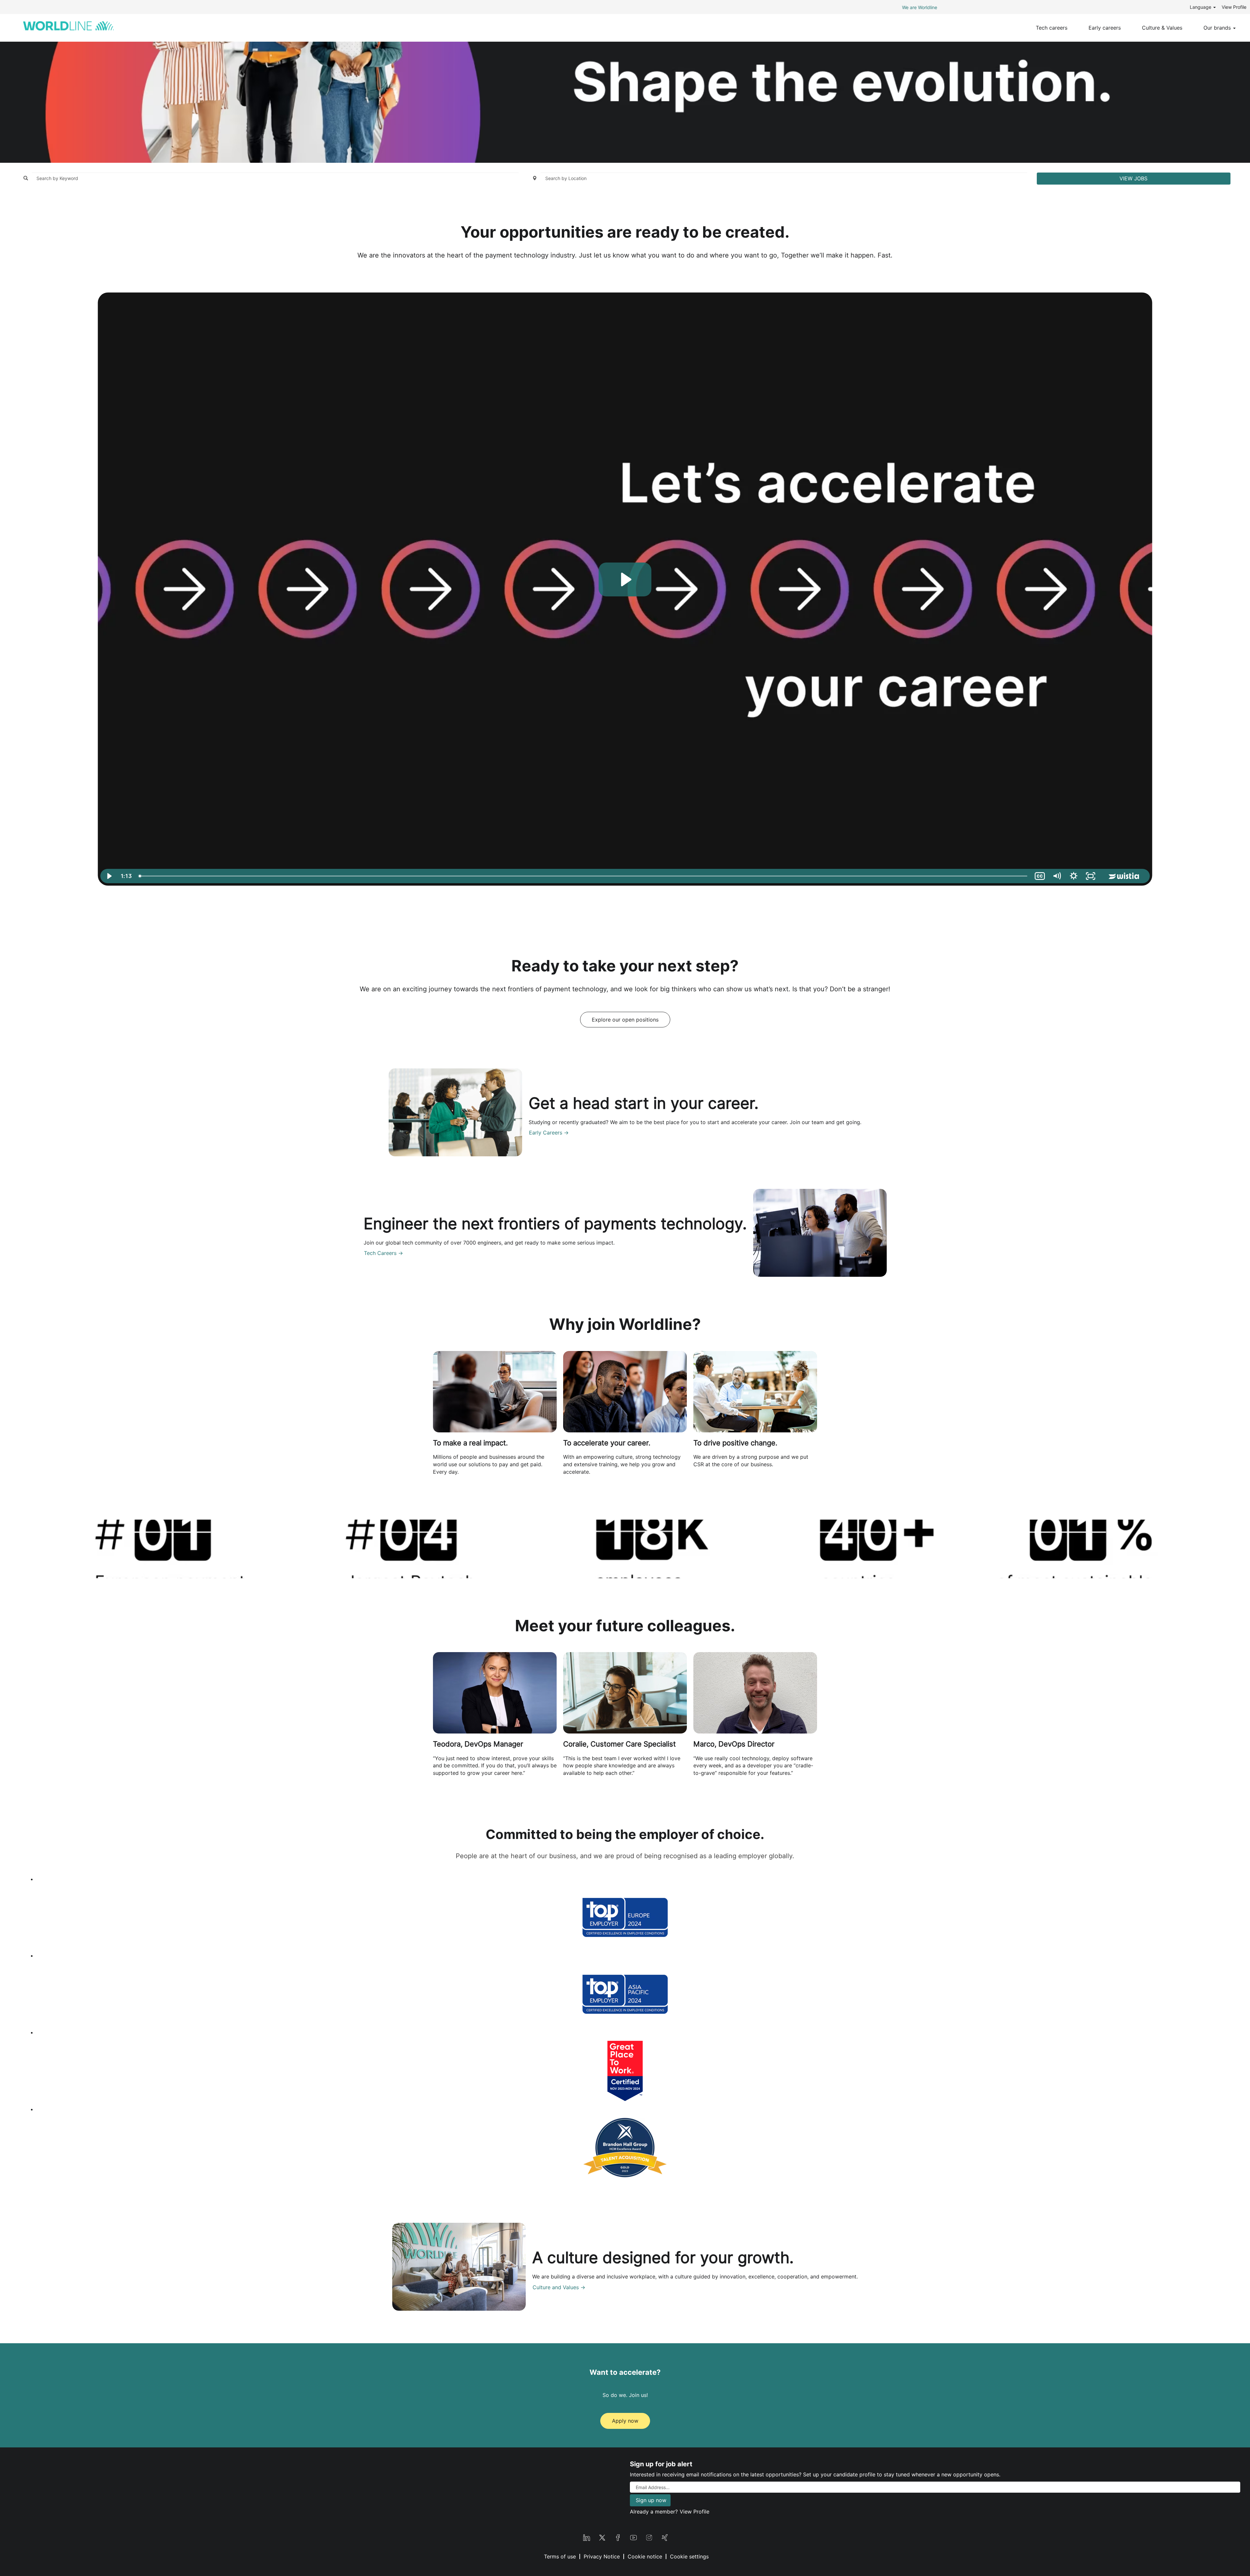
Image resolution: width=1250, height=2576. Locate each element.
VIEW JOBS (1133, 178)
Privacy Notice (602, 2556)
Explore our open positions (625, 1020)
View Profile (1234, 7)
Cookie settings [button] (689, 2556)
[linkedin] (587, 2537)
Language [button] (1201, 7)
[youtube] (633, 2537)
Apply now (625, 2421)
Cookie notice (645, 2556)
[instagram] (649, 2537)
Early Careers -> (549, 1133)
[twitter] (602, 2537)
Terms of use (560, 2556)
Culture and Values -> (559, 2287)
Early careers (1105, 28)
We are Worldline (920, 7)
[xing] (665, 2537)
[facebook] (618, 2537)
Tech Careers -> (383, 1253)
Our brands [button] (1218, 28)
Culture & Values (1162, 28)
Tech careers (1052, 28)
